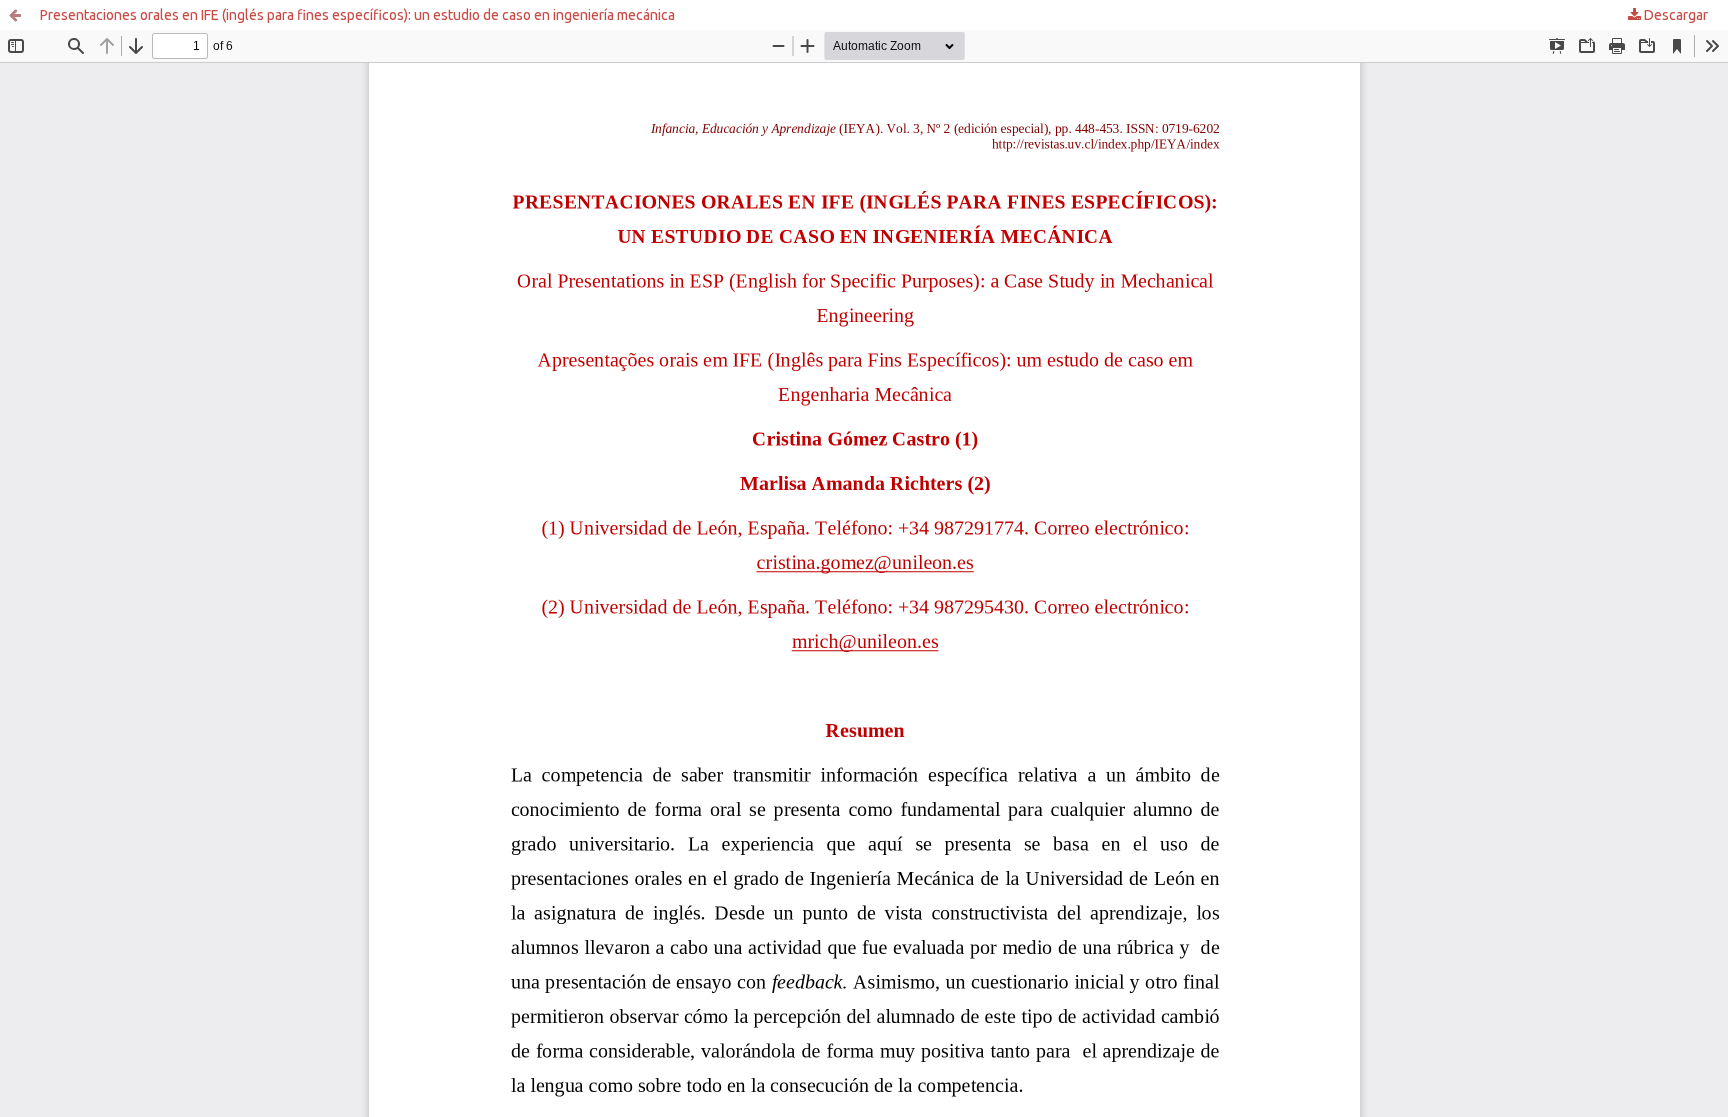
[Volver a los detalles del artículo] (15, 15)
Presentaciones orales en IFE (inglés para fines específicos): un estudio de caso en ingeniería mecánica (357, 15)
